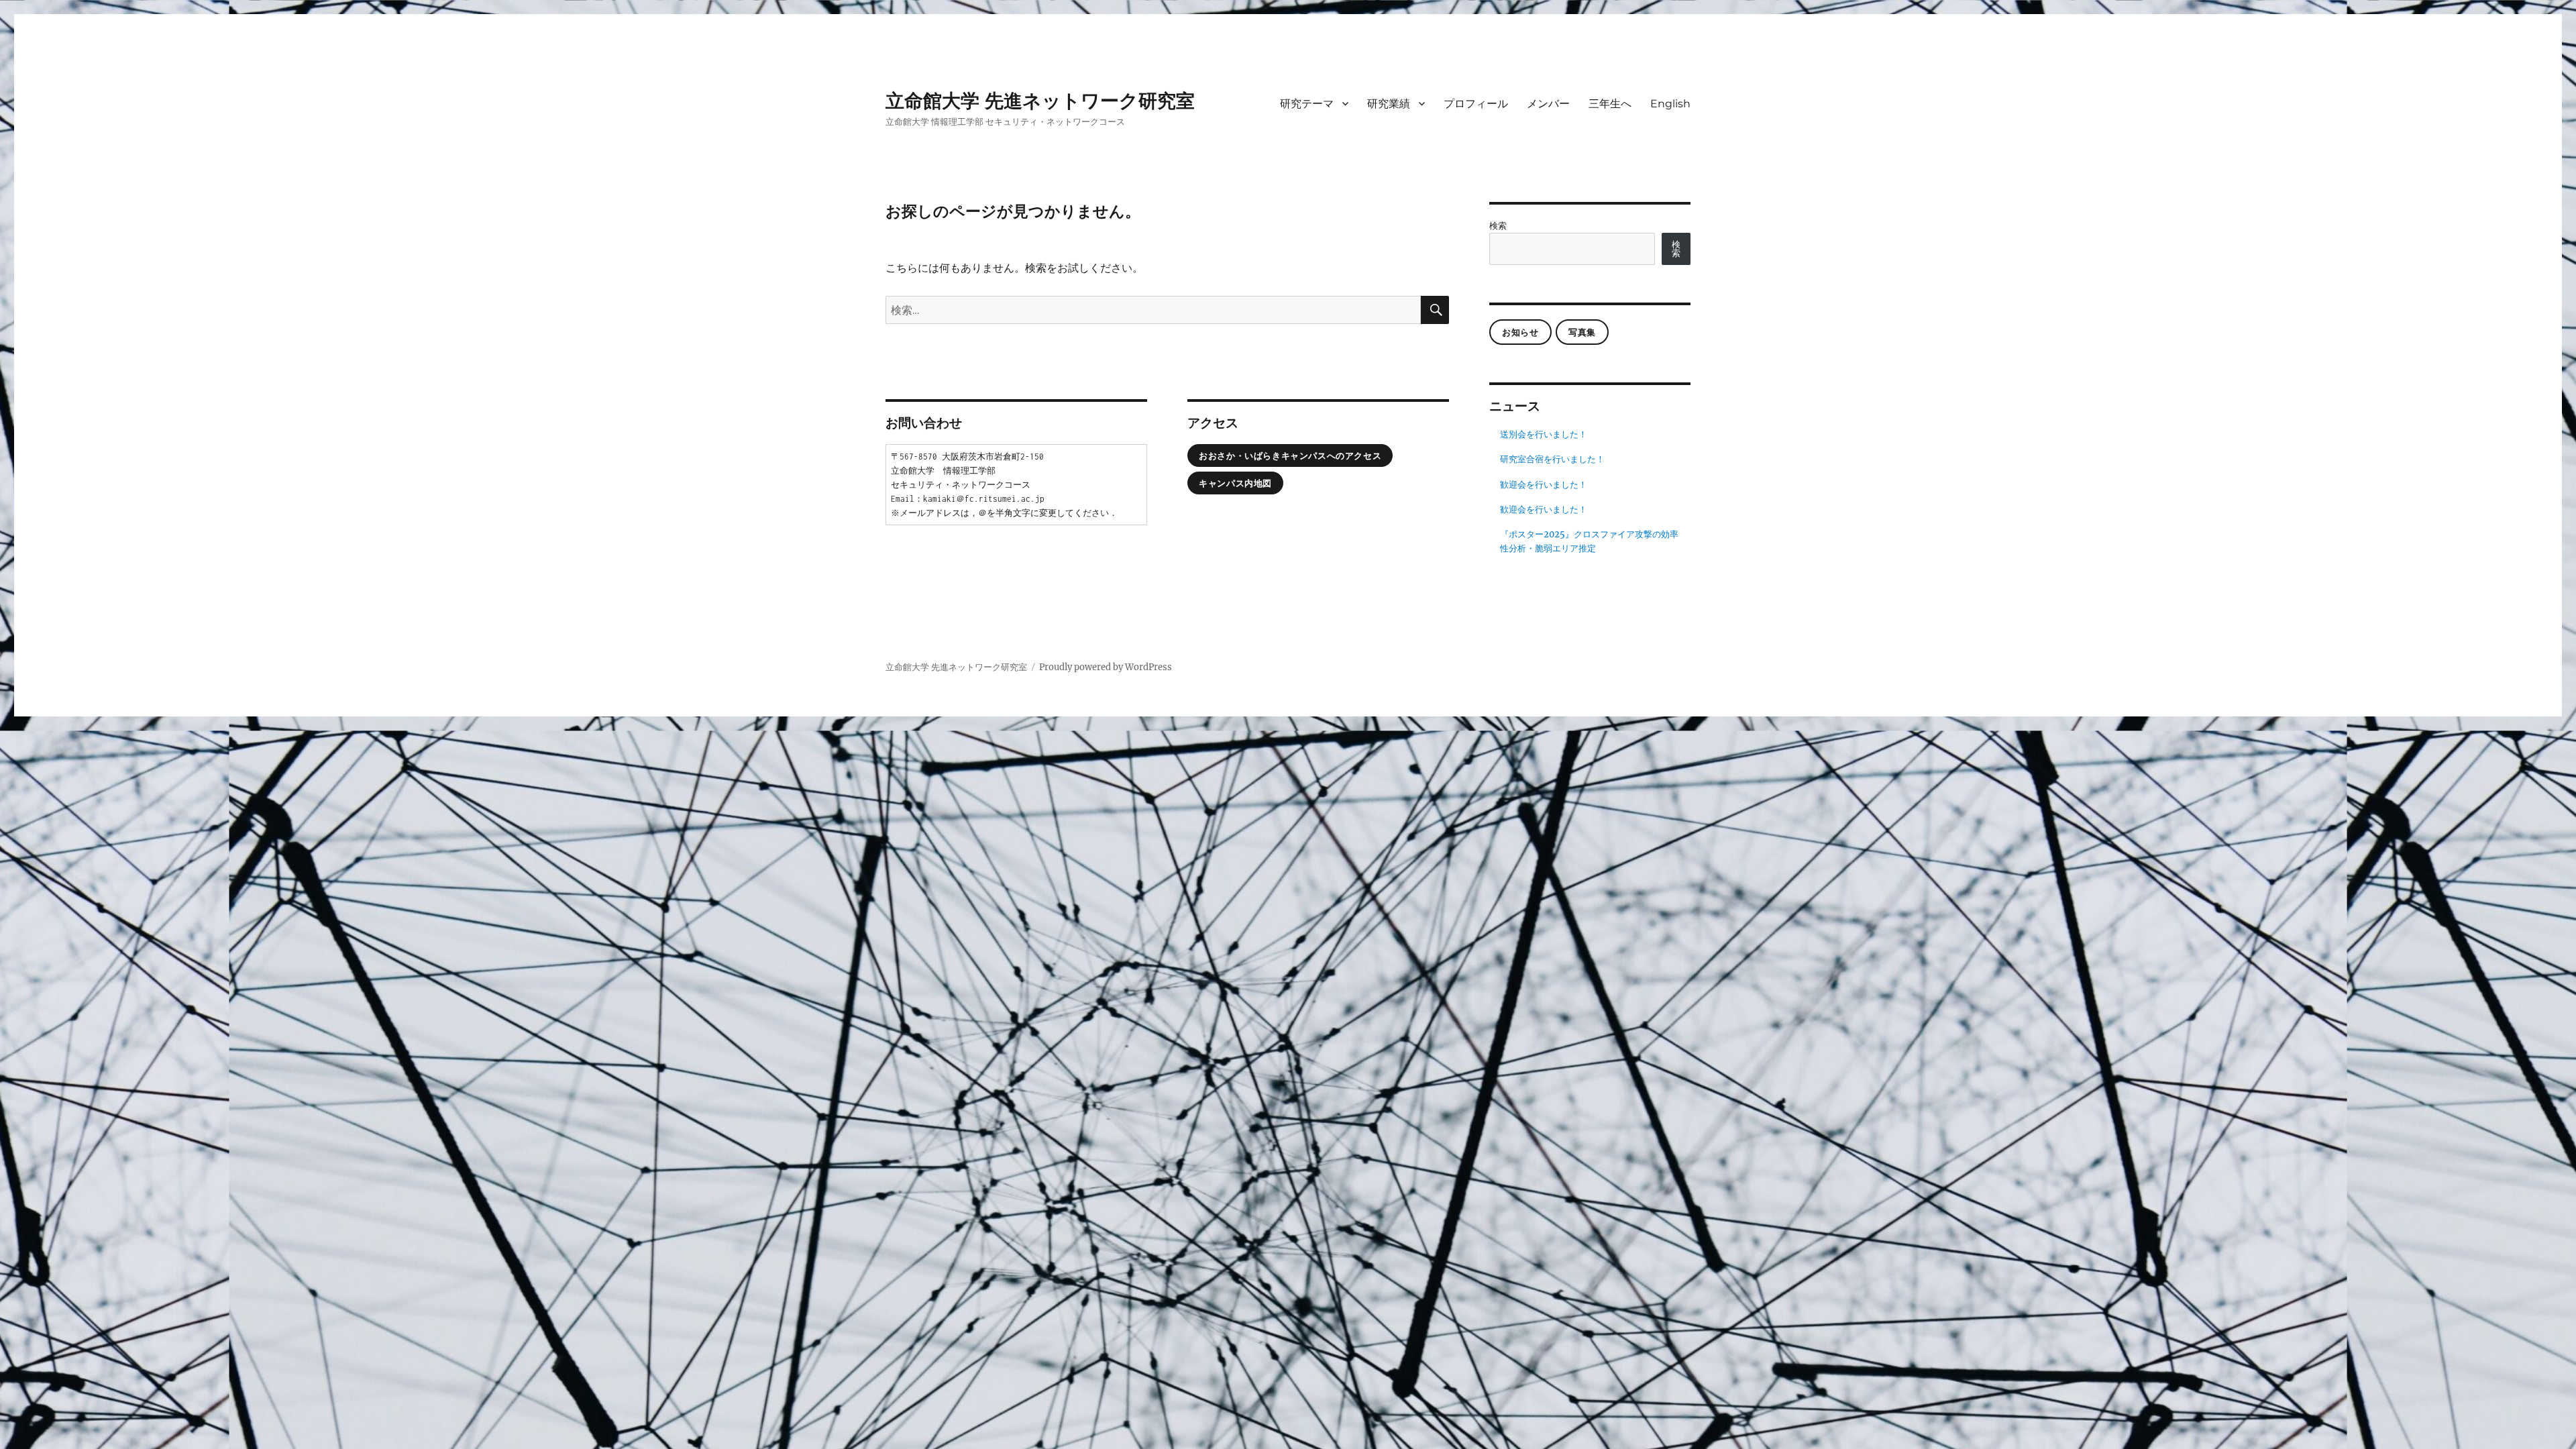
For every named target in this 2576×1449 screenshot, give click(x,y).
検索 (1498, 226)
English (1670, 104)
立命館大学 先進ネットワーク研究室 (1040, 101)
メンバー (1548, 104)
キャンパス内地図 (1235, 483)
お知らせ (1520, 332)
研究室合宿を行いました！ (1552, 459)
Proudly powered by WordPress (1106, 667)
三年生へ (1610, 104)
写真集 (1582, 332)
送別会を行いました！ (1544, 434)
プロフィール (1476, 104)
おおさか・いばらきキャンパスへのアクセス (1290, 455)
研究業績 (1389, 104)
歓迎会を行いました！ (1544, 485)
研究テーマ (1307, 104)
